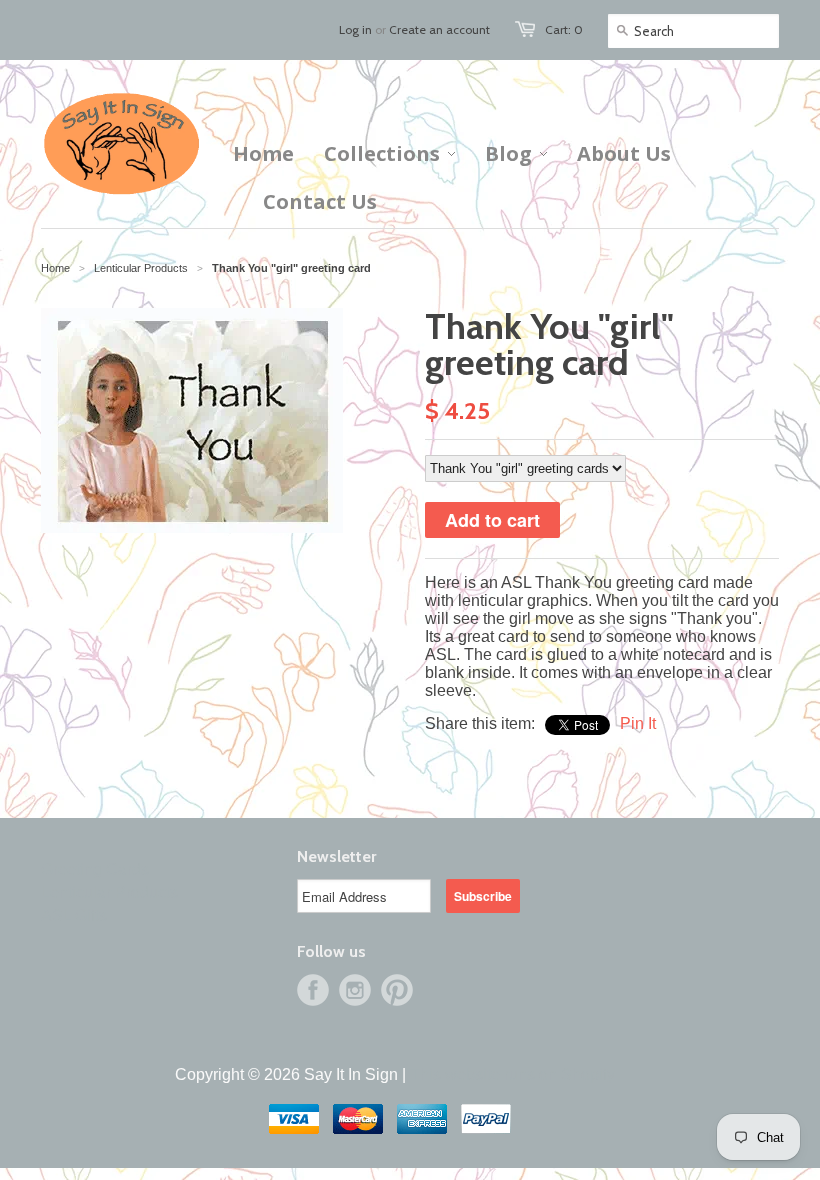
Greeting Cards (95, 869)
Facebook (313, 990)
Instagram (355, 990)
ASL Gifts (74, 915)
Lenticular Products (109, 892)
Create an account (439, 29)
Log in (355, 29)
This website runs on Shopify (512, 1074)
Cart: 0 (564, 29)
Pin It (638, 723)
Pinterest (397, 990)
